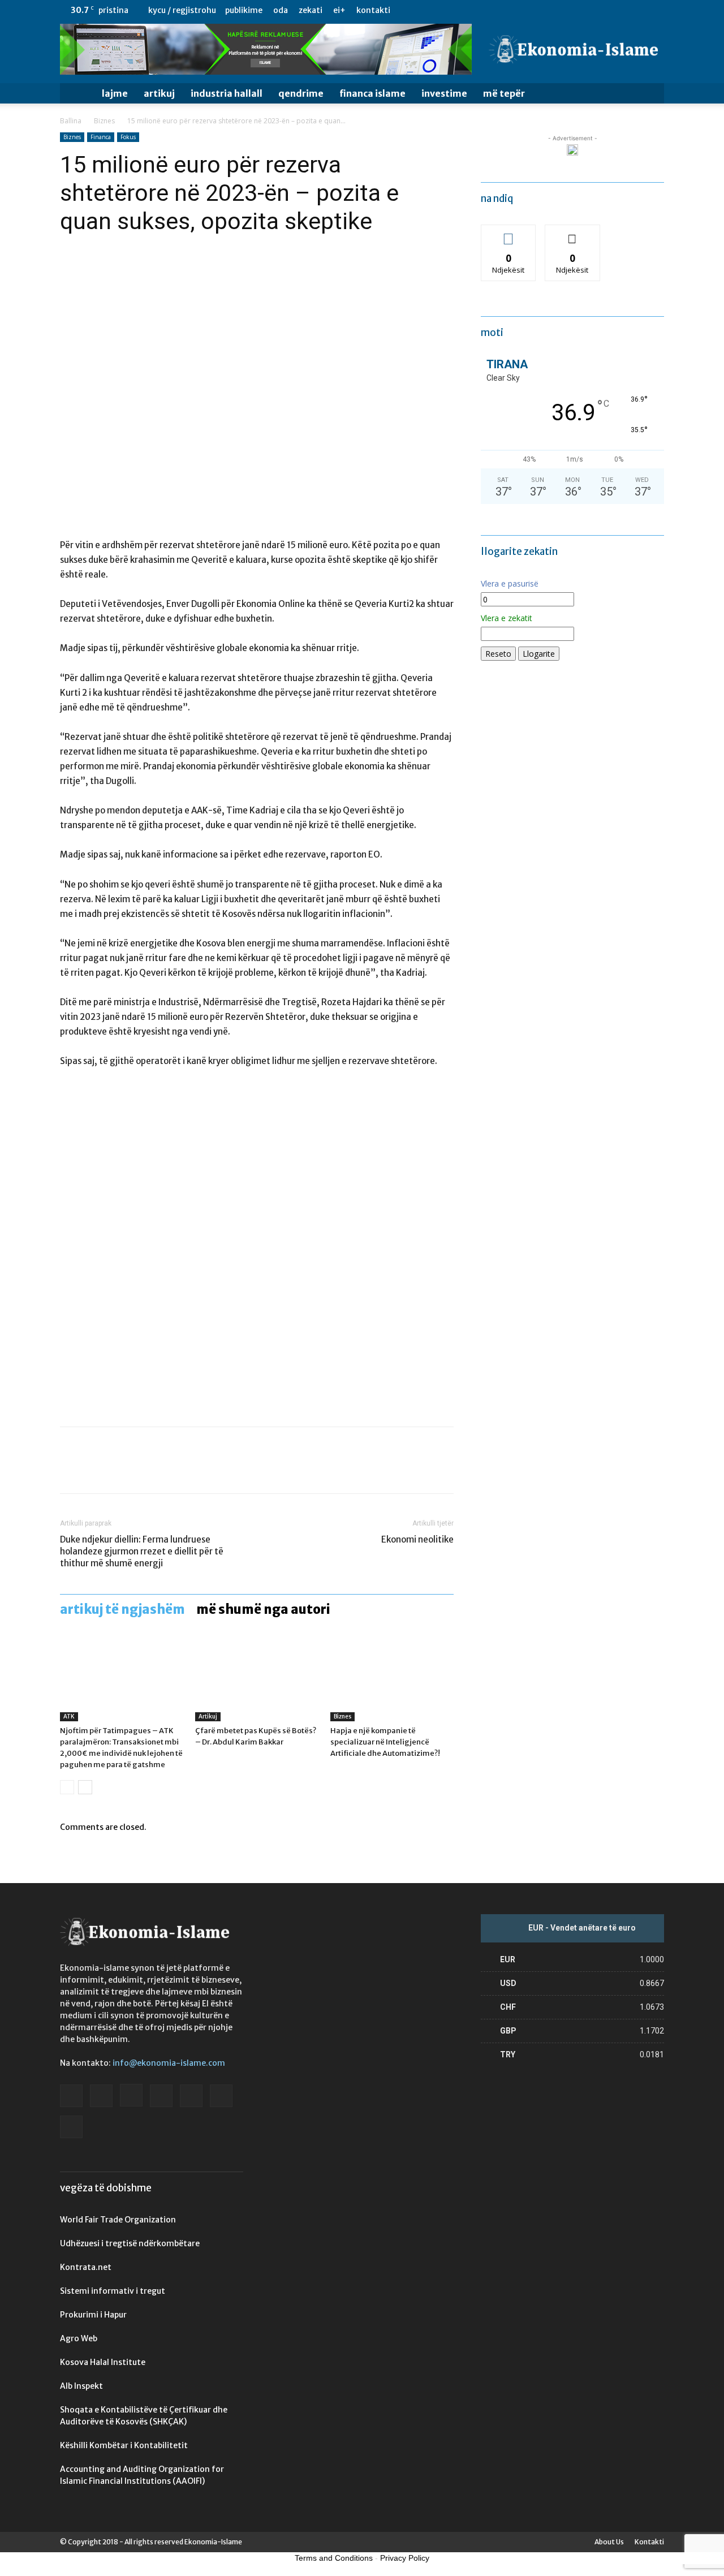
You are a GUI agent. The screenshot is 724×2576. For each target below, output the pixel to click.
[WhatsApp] (149, 1470)
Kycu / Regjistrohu (182, 10)
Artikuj (159, 93)
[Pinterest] (123, 1470)
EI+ (339, 10)
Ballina (71, 121)
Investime (444, 93)
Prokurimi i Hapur (93, 2315)
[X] (637, 10)
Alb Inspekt (81, 2386)
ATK (69, 1716)
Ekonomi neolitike (417, 1539)
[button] (650, 94)
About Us (609, 2542)
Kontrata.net (86, 2267)
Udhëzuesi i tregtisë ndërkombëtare (130, 2243)
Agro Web (79, 2338)
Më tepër (504, 93)
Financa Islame (372, 93)
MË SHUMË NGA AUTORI (263, 1609)
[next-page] (85, 1787)
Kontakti (373, 10)
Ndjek (508, 233)
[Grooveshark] (562, 10)
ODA (281, 10)
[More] (176, 1470)
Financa (101, 137)
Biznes (104, 121)
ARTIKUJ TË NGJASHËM (122, 1609)
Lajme (115, 93)
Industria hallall (227, 93)
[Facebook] (544, 10)
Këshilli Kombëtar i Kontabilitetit (124, 2445)
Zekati (311, 10)
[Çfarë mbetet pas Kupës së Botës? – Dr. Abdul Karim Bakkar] (257, 1679)
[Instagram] (581, 10)
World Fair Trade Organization (118, 2220)
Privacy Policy (405, 2558)
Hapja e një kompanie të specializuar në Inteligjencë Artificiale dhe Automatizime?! (385, 1742)
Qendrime (301, 93)
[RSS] (618, 10)
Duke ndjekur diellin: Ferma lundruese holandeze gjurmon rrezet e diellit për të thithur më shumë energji (142, 1551)
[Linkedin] (600, 10)
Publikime (244, 10)
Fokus (128, 137)
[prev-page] (67, 1787)
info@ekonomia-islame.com (169, 2063)
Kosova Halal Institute (103, 2362)
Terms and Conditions (334, 2558)
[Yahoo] (656, 10)
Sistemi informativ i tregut (113, 2291)
